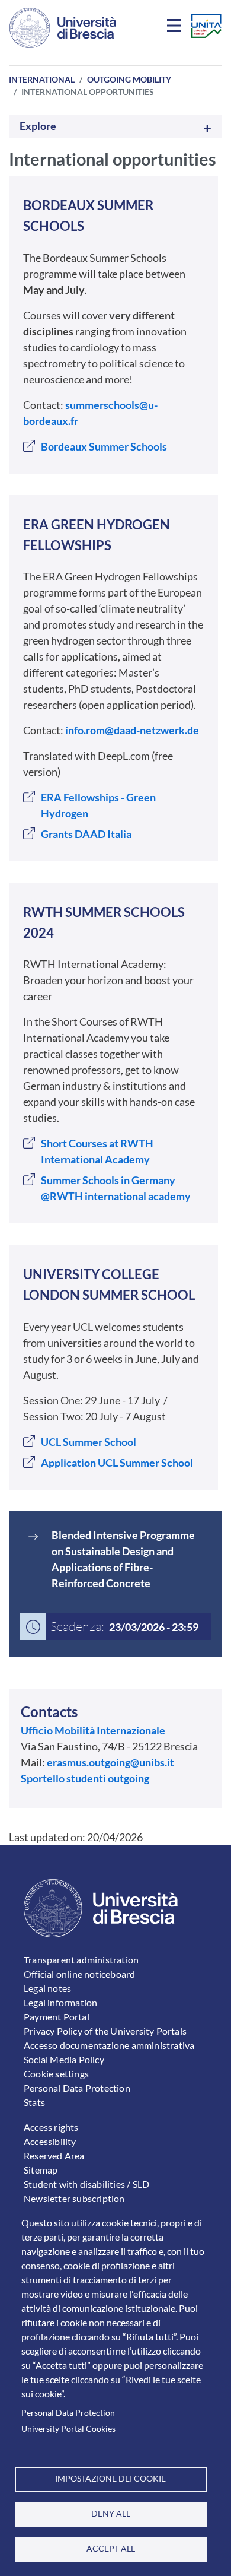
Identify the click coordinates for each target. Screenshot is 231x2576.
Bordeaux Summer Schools (104, 446)
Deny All (111, 2514)
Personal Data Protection (68, 2413)
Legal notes (47, 1988)
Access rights (51, 2127)
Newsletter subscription (74, 2198)
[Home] (63, 28)
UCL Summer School (89, 1442)
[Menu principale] (176, 28)
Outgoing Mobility (129, 79)
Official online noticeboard (79, 1974)
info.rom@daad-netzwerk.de (132, 730)
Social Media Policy (64, 2059)
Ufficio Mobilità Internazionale (93, 1730)
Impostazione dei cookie (110, 2479)
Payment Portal (57, 2017)
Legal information (60, 2002)
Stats (34, 2102)
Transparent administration (81, 1960)
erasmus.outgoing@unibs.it (110, 1762)
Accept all (111, 2549)
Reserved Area (54, 2155)
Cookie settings (56, 2074)
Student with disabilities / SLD (86, 2184)
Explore (38, 126)
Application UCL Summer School (117, 1463)
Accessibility (50, 2141)
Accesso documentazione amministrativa (109, 2045)
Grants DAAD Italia (86, 834)
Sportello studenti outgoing (85, 1778)
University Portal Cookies (68, 2429)
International (42, 79)
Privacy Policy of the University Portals (105, 2031)
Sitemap (41, 2170)
